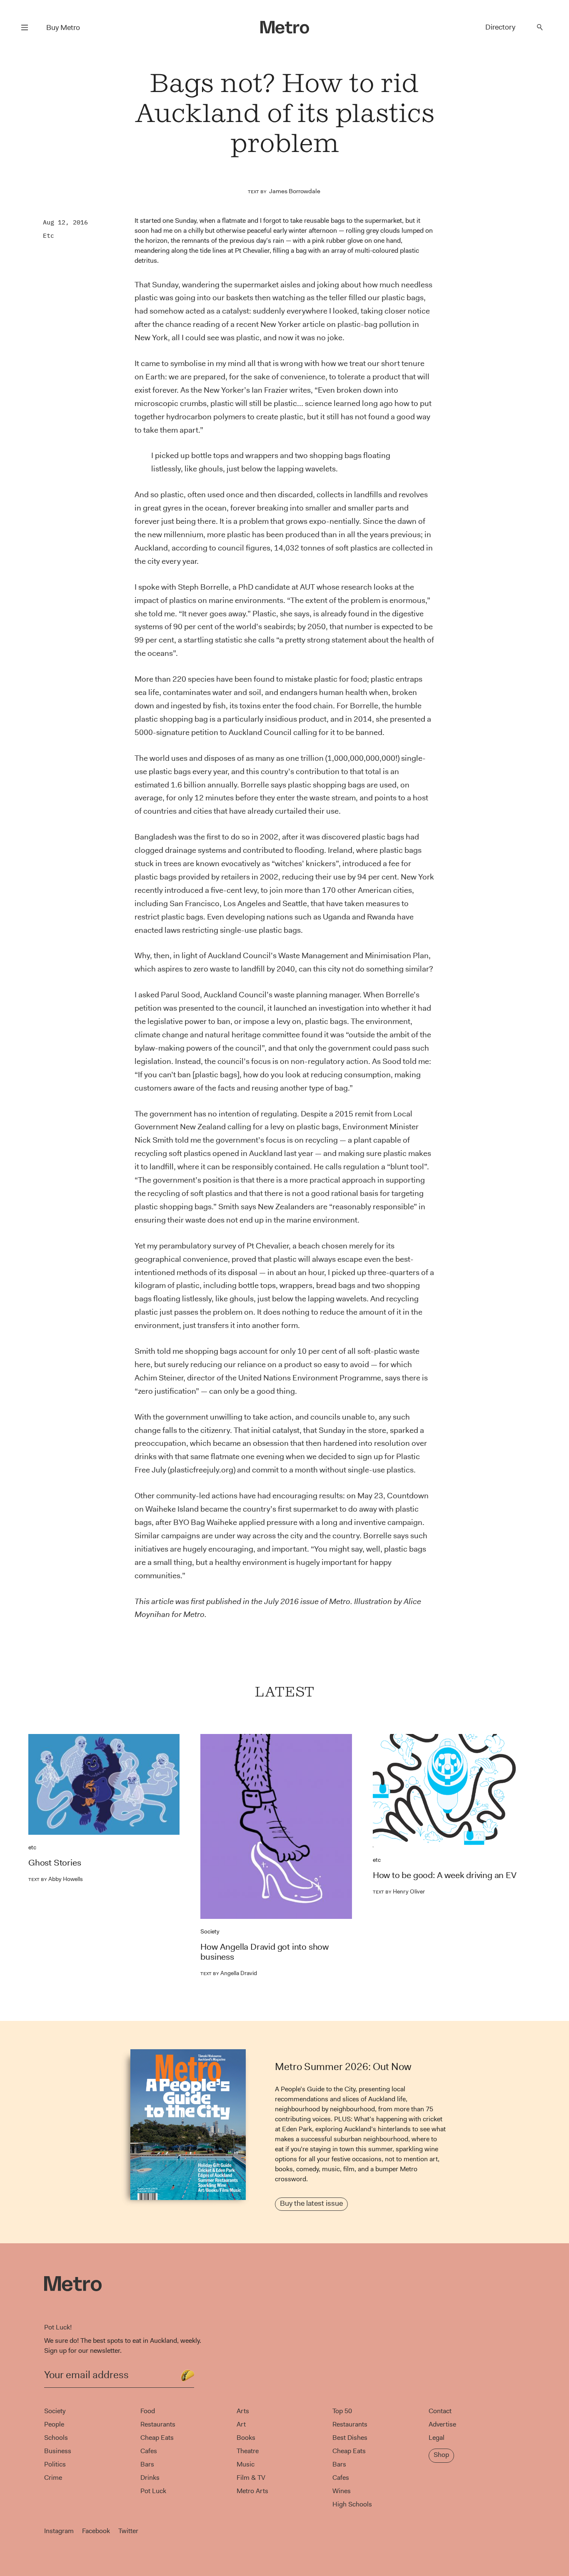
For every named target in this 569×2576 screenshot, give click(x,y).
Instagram (59, 2531)
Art (241, 2424)
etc (49, 235)
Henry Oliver (399, 1891)
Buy (63, 27)
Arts (243, 2411)
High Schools (352, 2504)
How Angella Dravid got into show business (265, 1952)
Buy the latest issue (311, 2203)
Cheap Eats (157, 2438)
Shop (441, 2455)
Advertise (442, 2424)
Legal (437, 2438)
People (54, 2424)
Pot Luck (153, 2491)
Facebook (96, 2531)
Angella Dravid (229, 1973)
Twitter (128, 2531)
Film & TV (251, 2478)
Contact (440, 2411)
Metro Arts (252, 2491)
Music (246, 2464)
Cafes (149, 2451)
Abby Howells (56, 1879)
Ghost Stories (55, 1863)
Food (148, 2411)
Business (58, 2451)
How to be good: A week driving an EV (445, 1875)
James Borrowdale (295, 191)
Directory (500, 27)
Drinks (150, 2478)
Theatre (248, 2451)
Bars (147, 2464)
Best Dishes (350, 2438)
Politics (55, 2464)
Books (246, 2438)
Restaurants (158, 2424)
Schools (56, 2438)
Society (210, 1931)
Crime (53, 2478)
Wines (342, 2491)
